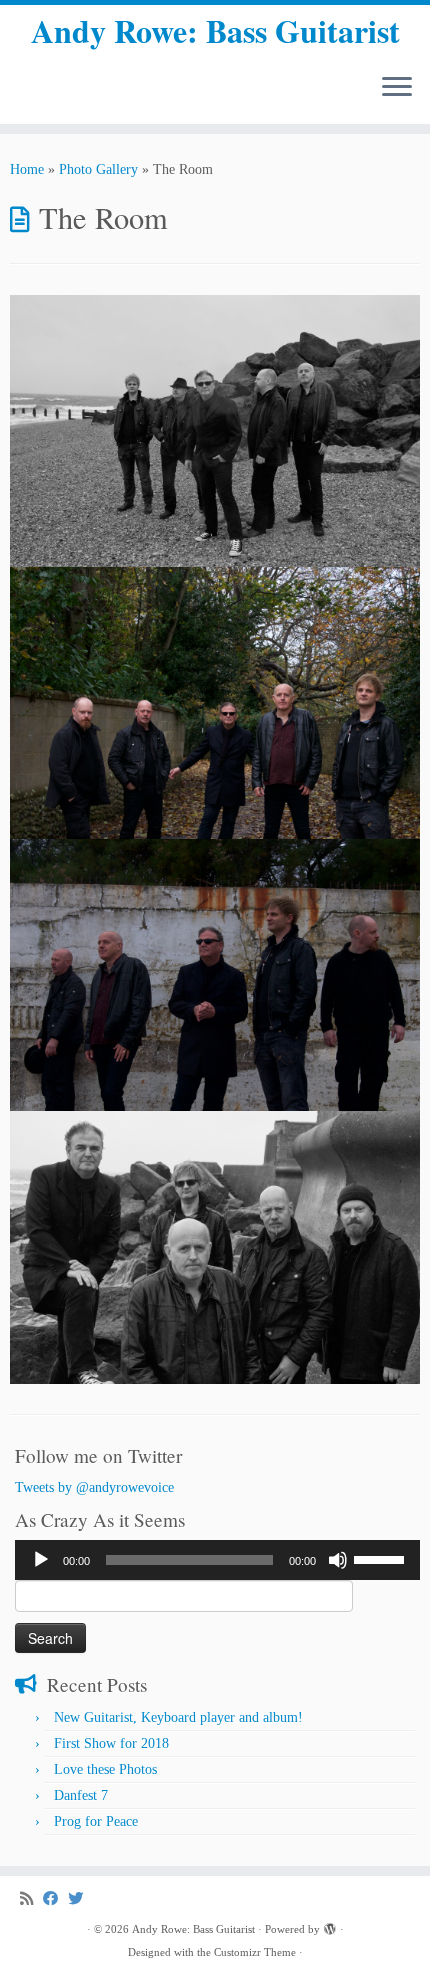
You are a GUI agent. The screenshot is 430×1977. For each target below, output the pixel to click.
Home (27, 169)
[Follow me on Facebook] (55, 1898)
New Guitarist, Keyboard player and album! (178, 1717)
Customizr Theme (255, 1952)
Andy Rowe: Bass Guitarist (215, 31)
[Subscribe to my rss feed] (31, 1898)
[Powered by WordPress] (330, 1926)
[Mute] (338, 1560)
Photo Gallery (98, 169)
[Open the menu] (397, 88)
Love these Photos (105, 1769)
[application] (217, 1560)
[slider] (382, 1558)
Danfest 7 (81, 1795)
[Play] (41, 1560)
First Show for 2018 (111, 1743)
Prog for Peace (96, 1821)
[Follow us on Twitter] (80, 1898)
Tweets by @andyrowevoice (94, 1487)
